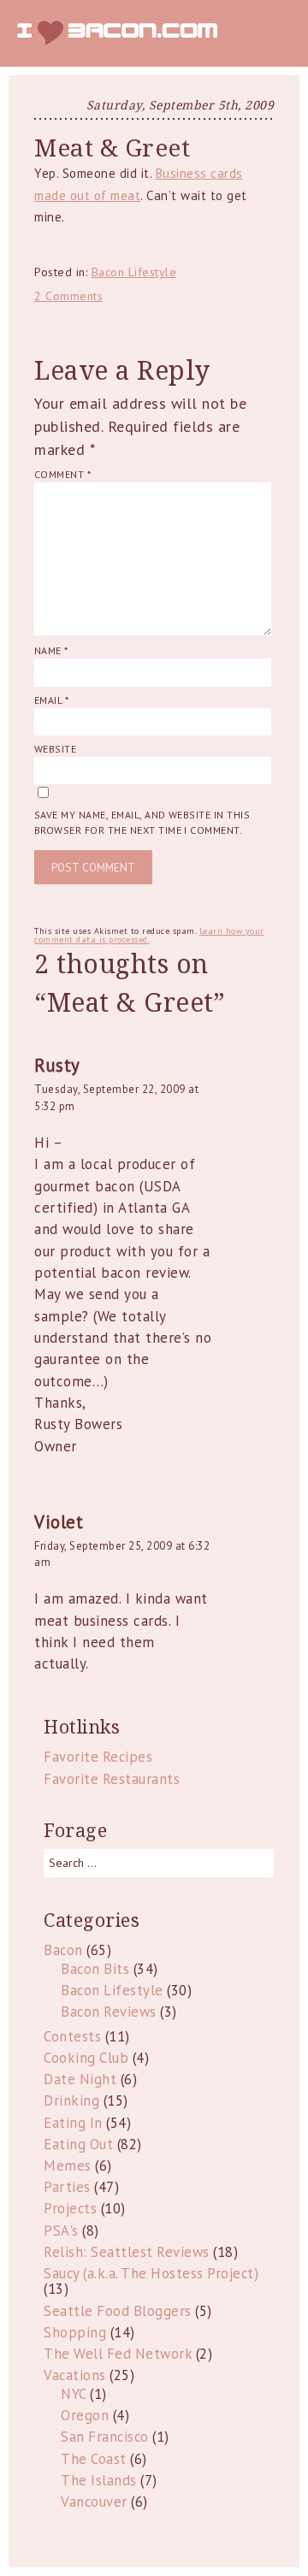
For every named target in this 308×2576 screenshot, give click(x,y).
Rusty (57, 1065)
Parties (67, 2187)
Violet (59, 1522)
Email (51, 700)
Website (55, 749)
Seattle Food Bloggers (118, 2311)
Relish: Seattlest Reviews (127, 2252)
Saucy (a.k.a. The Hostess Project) (151, 2273)
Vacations (75, 2375)
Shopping (75, 2332)
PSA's (61, 2230)
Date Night (80, 2079)
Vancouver (94, 2502)
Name (51, 650)
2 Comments (68, 296)
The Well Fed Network (118, 2354)
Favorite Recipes (98, 1757)
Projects (70, 2208)
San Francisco (105, 2437)
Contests (72, 2036)
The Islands (99, 2480)
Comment (62, 474)
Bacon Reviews (109, 2012)
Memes (68, 2165)
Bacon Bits (95, 1969)
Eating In (73, 2123)
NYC (74, 2394)
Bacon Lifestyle (134, 272)
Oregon (85, 2415)
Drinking (71, 2100)
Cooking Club (86, 2058)
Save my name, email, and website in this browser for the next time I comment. (142, 822)
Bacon (63, 1950)
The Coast (94, 2459)
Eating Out (78, 2144)
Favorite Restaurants (112, 1779)
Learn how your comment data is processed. (149, 935)
